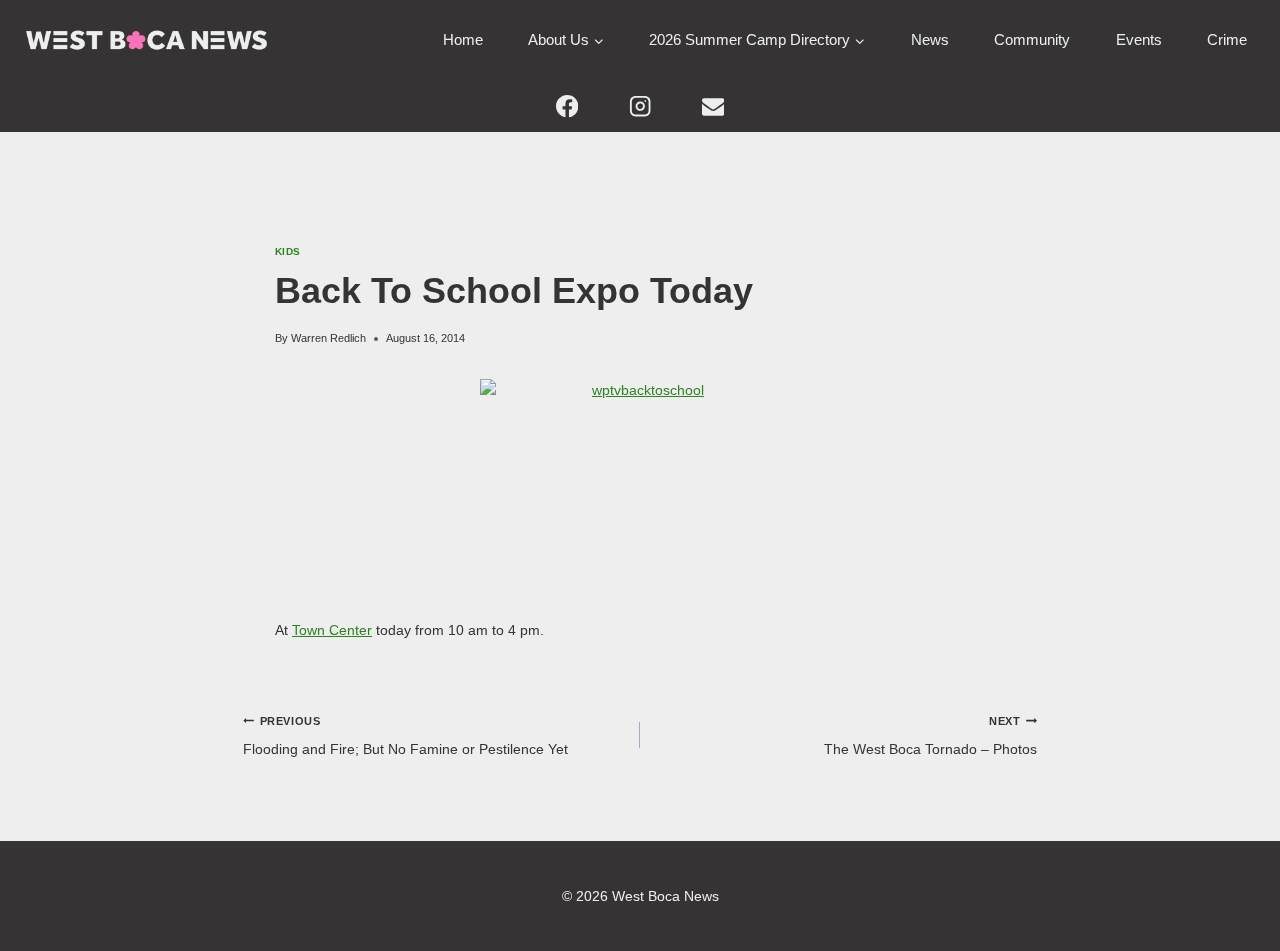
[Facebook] (567, 106)
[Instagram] (640, 106)
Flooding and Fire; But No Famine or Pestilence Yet (405, 736)
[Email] (712, 106)
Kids (288, 251)
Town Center (332, 630)
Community (1032, 39)
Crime (1227, 39)
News (930, 39)
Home (463, 39)
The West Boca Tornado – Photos (930, 736)
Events (1139, 39)
